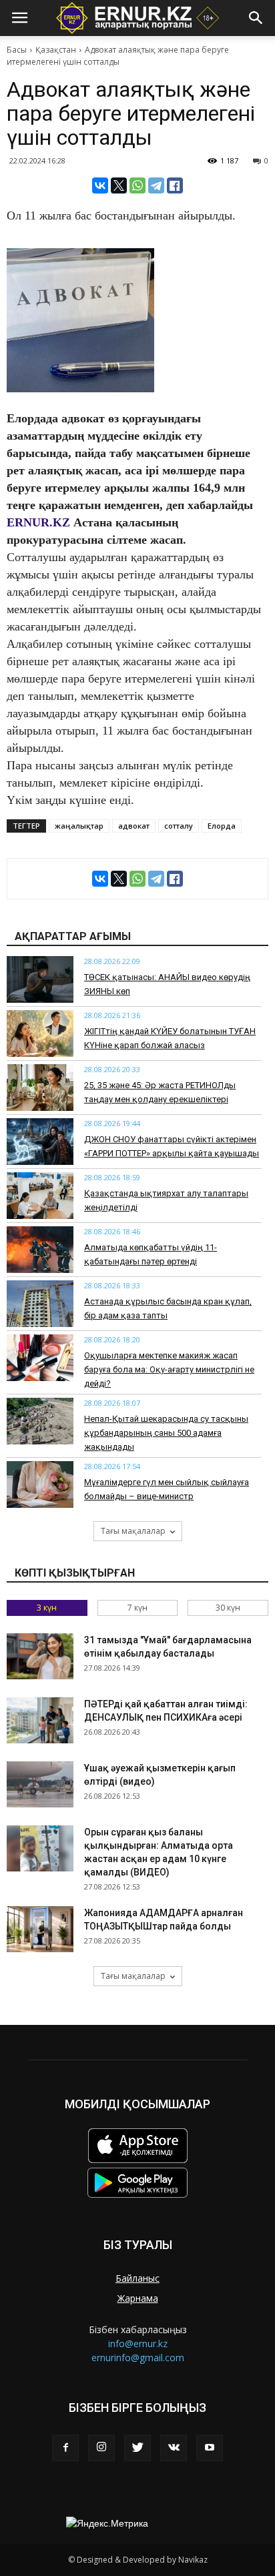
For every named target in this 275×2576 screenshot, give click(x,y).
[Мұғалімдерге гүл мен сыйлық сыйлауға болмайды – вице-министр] (40, 1484)
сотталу (179, 826)
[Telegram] (156, 185)
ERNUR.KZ (38, 522)
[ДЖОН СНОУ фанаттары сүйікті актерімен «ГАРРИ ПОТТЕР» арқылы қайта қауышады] (40, 1142)
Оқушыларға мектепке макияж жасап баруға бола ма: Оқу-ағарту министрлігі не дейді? (169, 1369)
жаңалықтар (79, 826)
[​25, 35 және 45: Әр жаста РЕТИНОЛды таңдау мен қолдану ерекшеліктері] (40, 1088)
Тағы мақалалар (133, 1531)
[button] (256, 18)
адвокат (134, 826)
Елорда (222, 826)
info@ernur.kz (138, 2343)
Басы (17, 50)
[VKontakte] (174, 2448)
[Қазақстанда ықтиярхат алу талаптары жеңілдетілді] (40, 1196)
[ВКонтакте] (100, 185)
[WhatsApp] (137, 185)
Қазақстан (56, 50)
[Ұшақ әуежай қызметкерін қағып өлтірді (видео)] (40, 1784)
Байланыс (137, 2278)
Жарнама (138, 2298)
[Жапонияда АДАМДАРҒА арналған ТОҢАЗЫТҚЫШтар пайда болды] (40, 1929)
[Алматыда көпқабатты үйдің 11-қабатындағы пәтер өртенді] (40, 1250)
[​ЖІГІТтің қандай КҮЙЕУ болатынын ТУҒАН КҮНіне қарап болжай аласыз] (40, 1033)
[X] (119, 185)
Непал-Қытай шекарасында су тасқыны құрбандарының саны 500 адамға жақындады (166, 1433)
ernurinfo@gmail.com (138, 2357)
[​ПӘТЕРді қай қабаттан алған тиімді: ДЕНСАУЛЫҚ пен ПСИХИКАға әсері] (40, 1720)
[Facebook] (65, 2448)
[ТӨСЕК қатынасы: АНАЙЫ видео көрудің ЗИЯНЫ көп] (40, 979)
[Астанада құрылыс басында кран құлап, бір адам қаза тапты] (40, 1304)
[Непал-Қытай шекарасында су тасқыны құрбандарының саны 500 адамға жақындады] (40, 1421)
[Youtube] (210, 2448)
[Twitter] (137, 2448)
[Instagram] (101, 2448)
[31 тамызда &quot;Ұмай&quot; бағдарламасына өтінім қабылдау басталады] (40, 1656)
